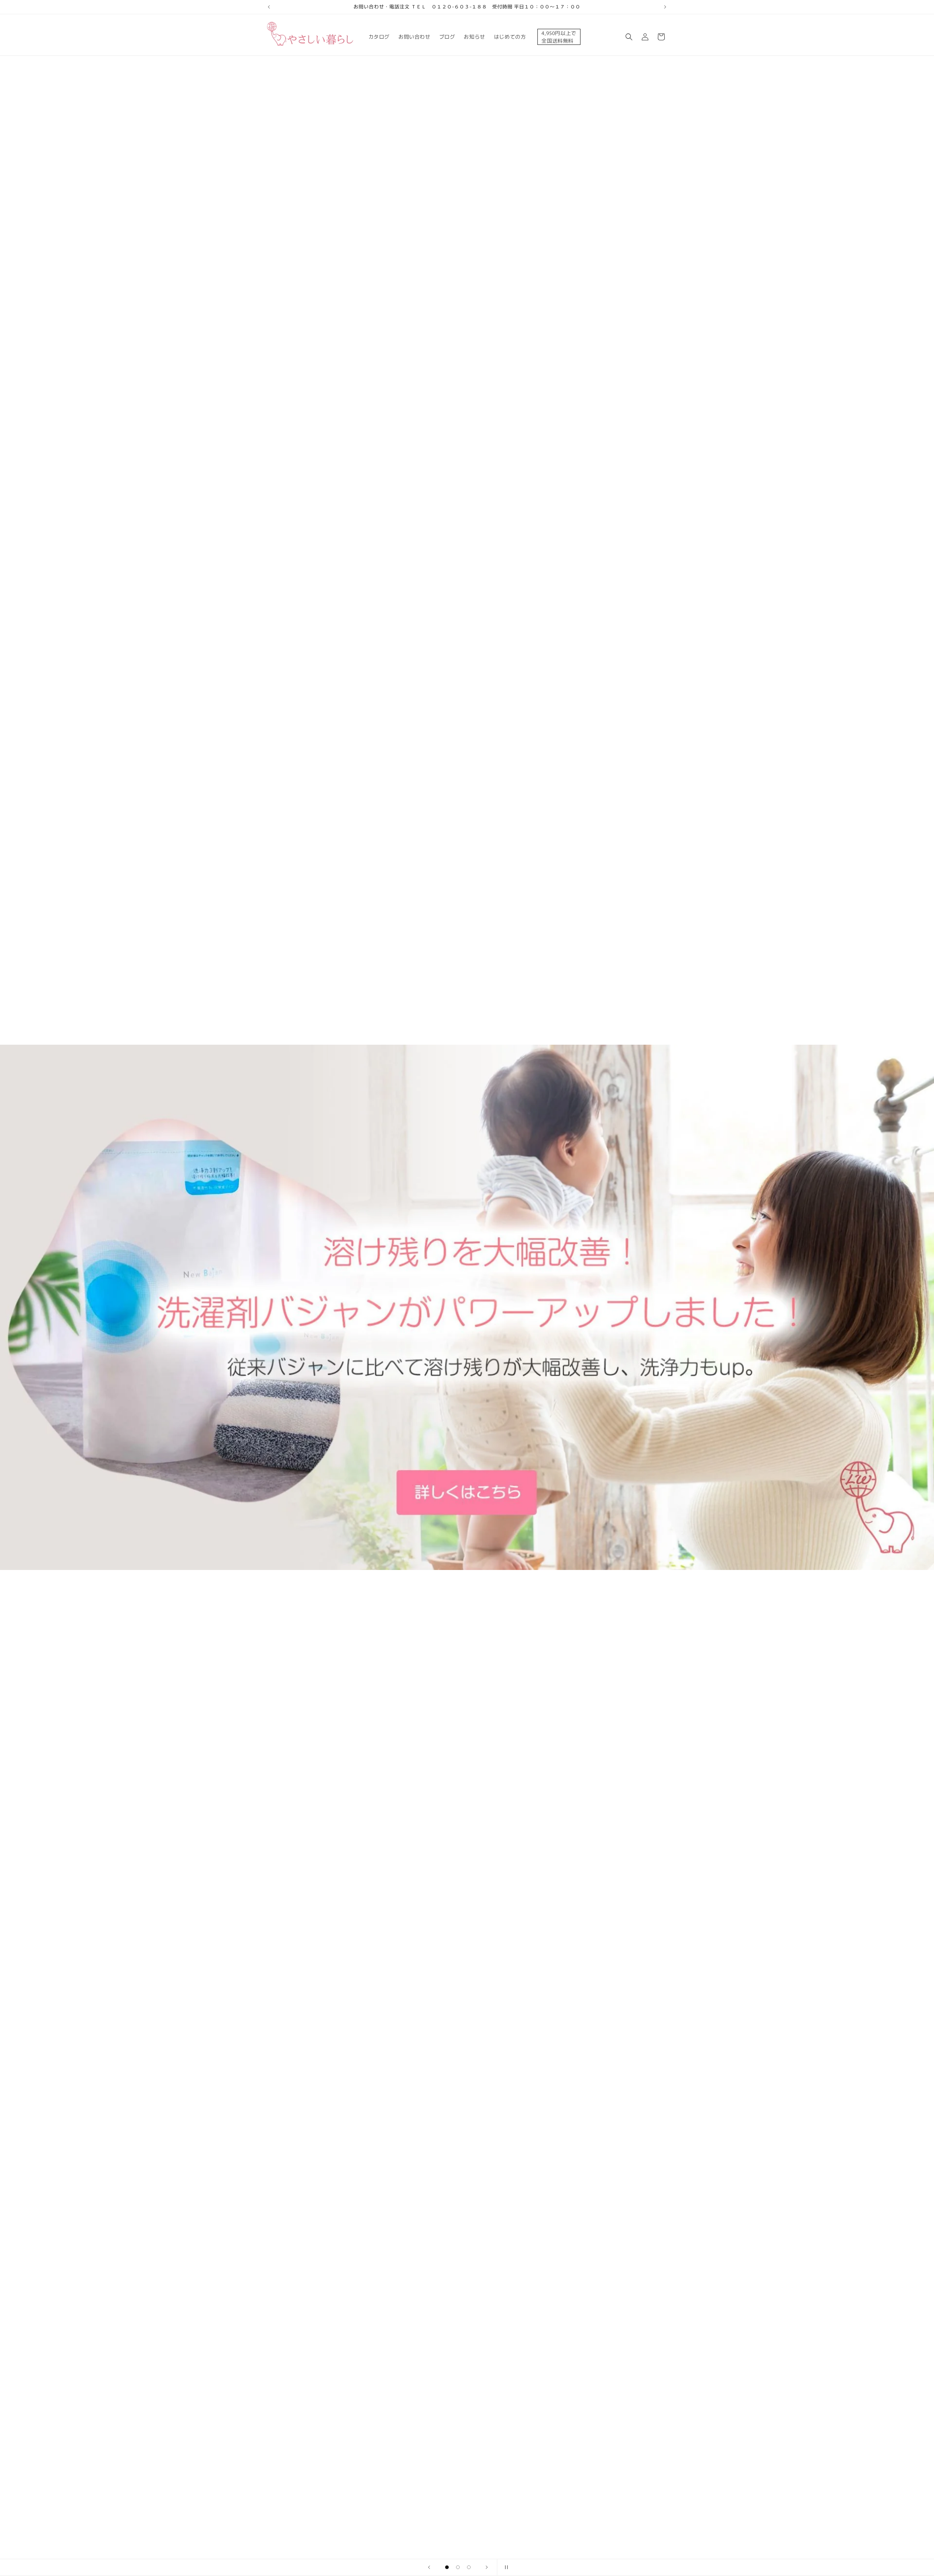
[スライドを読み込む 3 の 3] (469, 2567)
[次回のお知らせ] (665, 7)
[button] (629, 37)
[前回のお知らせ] (269, 7)
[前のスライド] (429, 2567)
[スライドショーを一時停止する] (505, 2567)
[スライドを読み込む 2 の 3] (458, 2567)
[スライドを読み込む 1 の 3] (447, 2567)
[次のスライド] (487, 2567)
